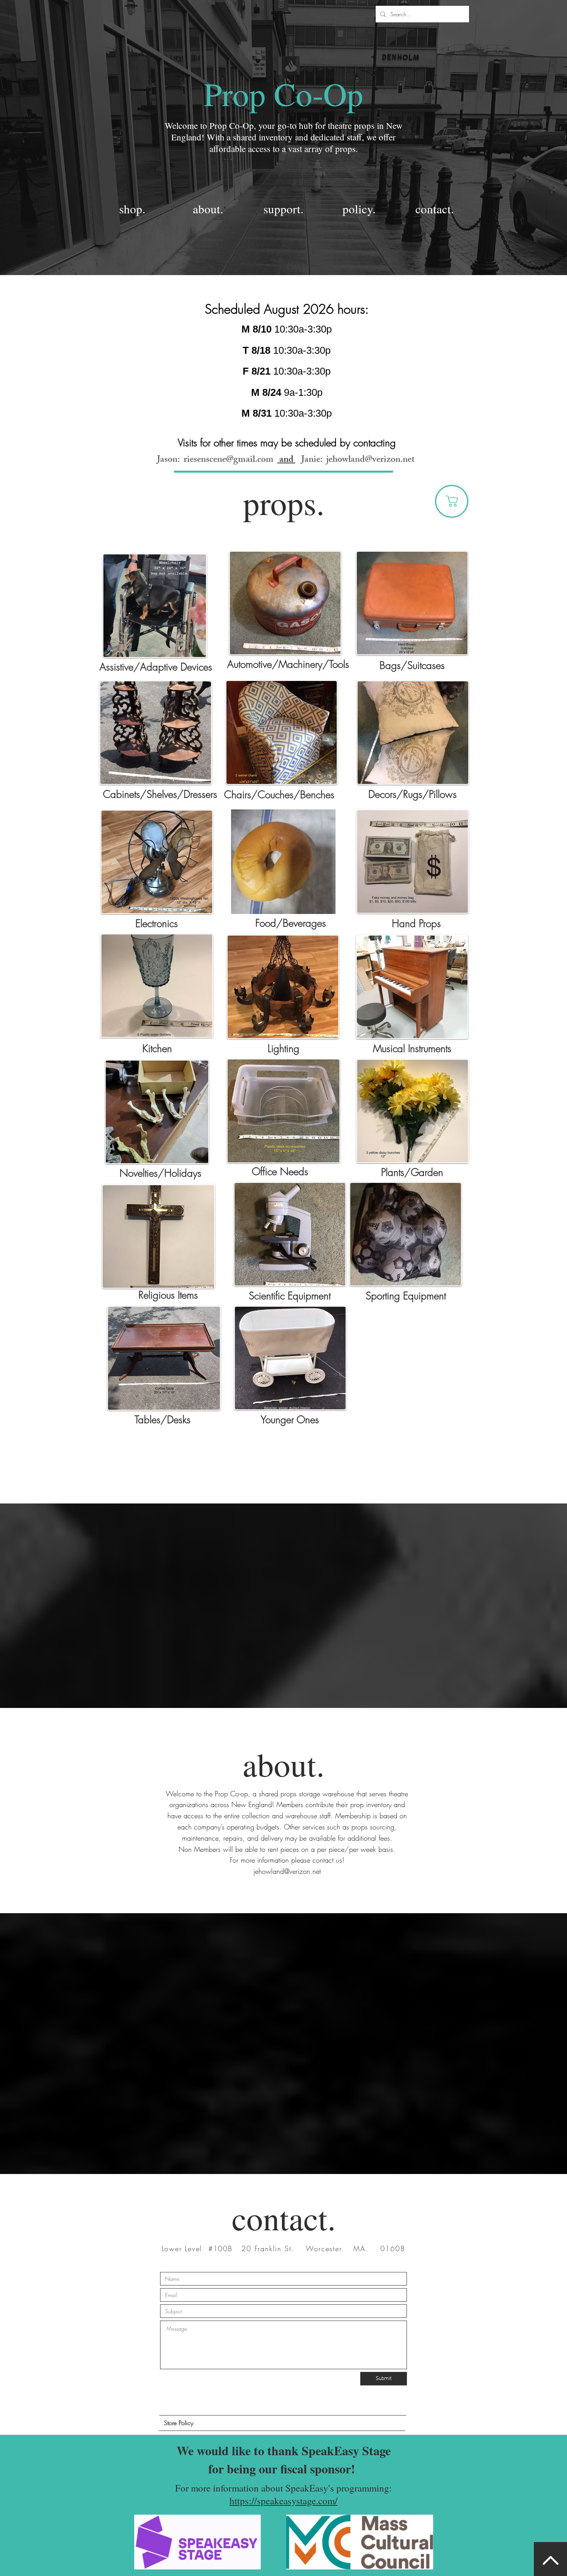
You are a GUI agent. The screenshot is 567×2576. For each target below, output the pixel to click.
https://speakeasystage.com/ (283, 2501)
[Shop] (452, 501)
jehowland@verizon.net (370, 460)
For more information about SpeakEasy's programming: (283, 2488)
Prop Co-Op (283, 93)
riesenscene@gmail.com (229, 460)
